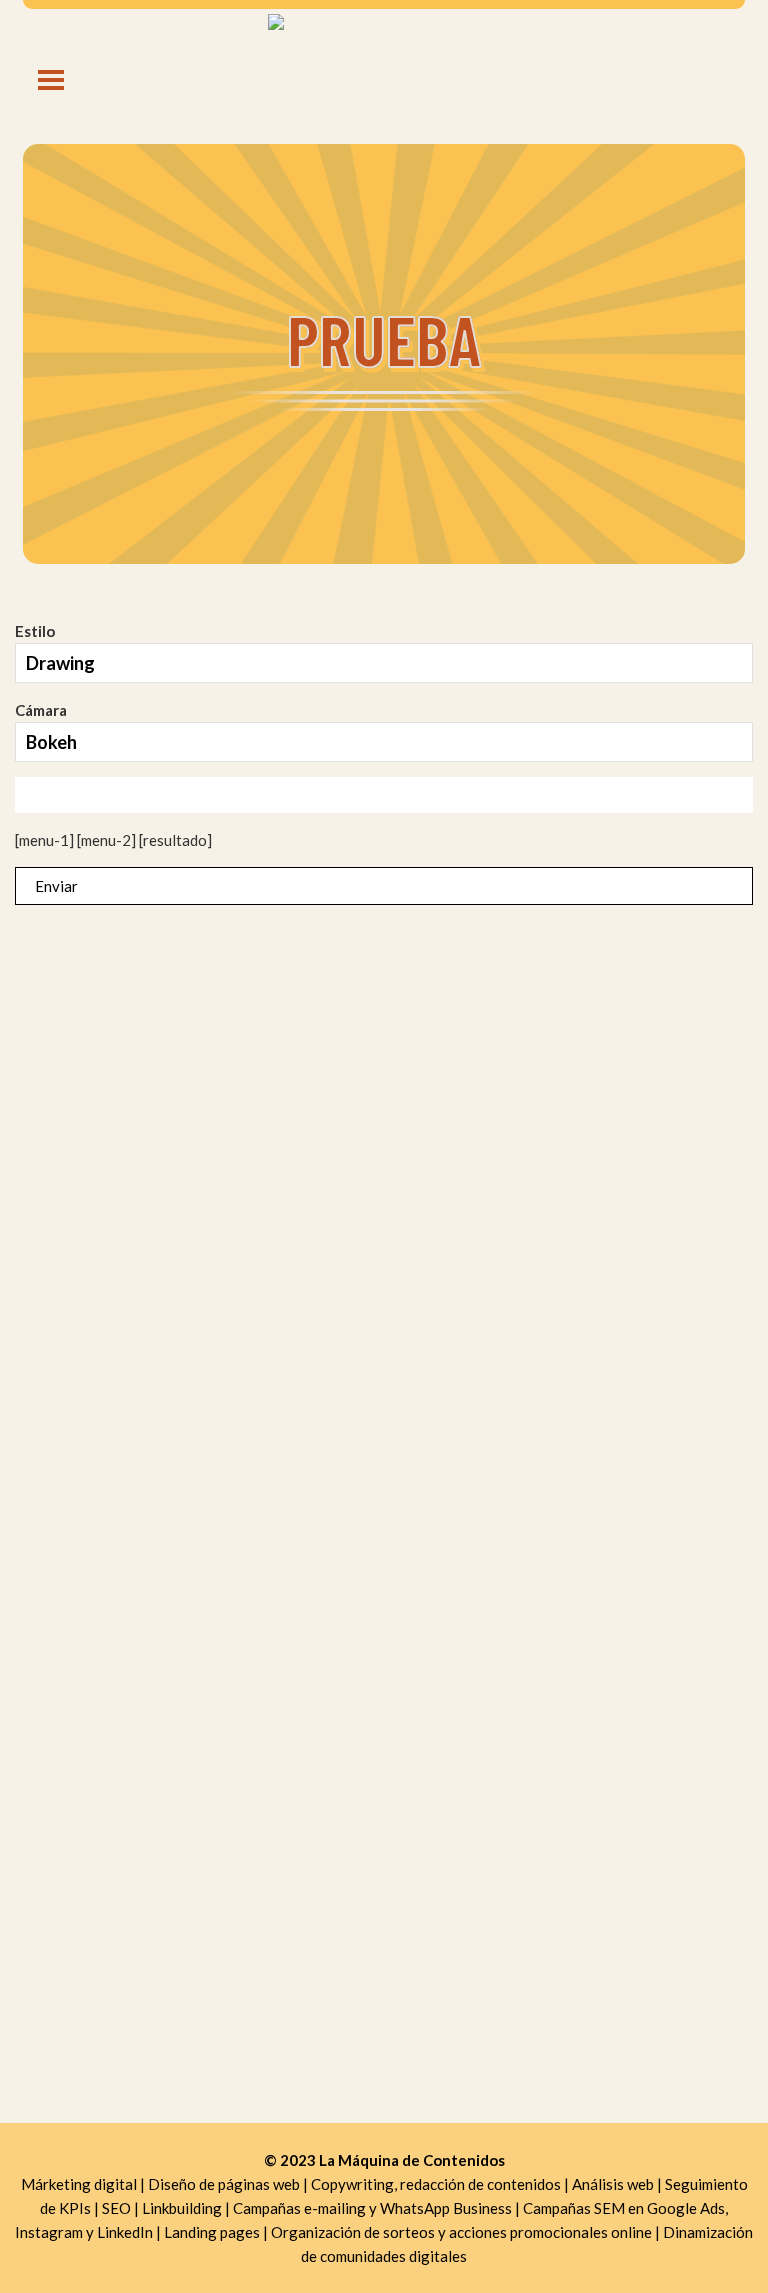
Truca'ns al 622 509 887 (384, 1092)
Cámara (41, 710)
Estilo (35, 631)
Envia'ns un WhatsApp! (384, 1126)
